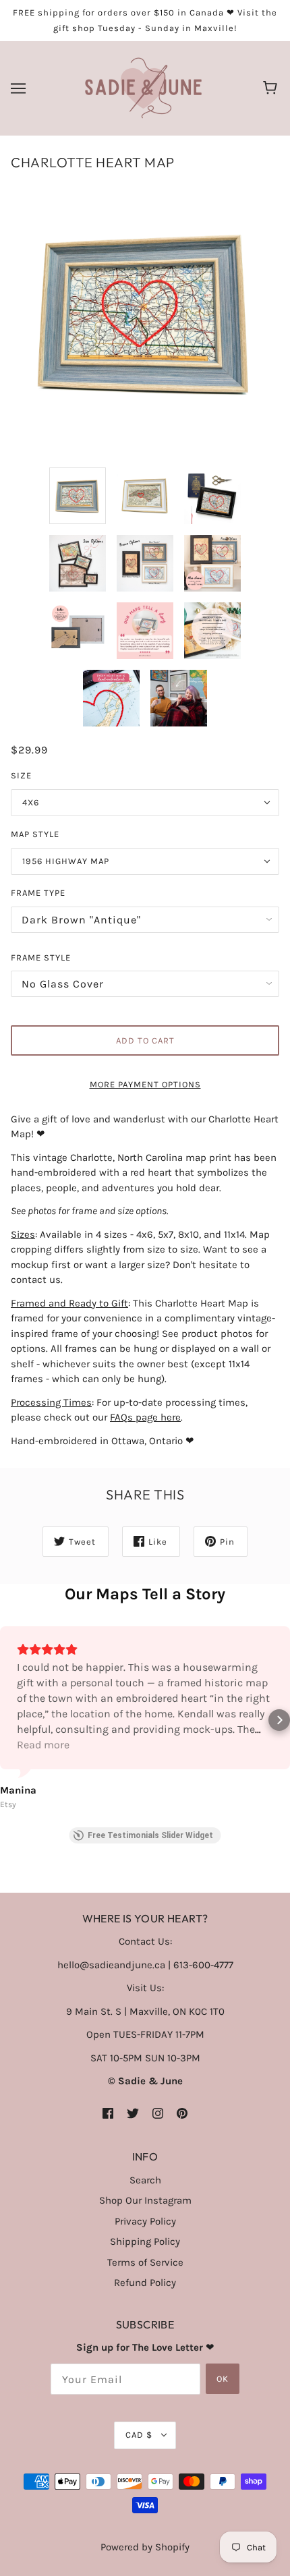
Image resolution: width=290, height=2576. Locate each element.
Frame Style (41, 957)
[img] (108, 2113)
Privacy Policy (145, 2221)
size (21, 775)
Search (145, 2180)
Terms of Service (145, 2262)
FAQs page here (145, 1417)
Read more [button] (43, 1745)
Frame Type (38, 893)
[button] (11, 1720)
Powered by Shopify (145, 2547)
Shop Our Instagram (145, 2200)
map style (35, 834)
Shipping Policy (145, 2241)
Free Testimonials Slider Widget (150, 1835)
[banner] (143, 88)
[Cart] (272, 88)
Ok (223, 2379)
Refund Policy (145, 2283)
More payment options (145, 1084)
